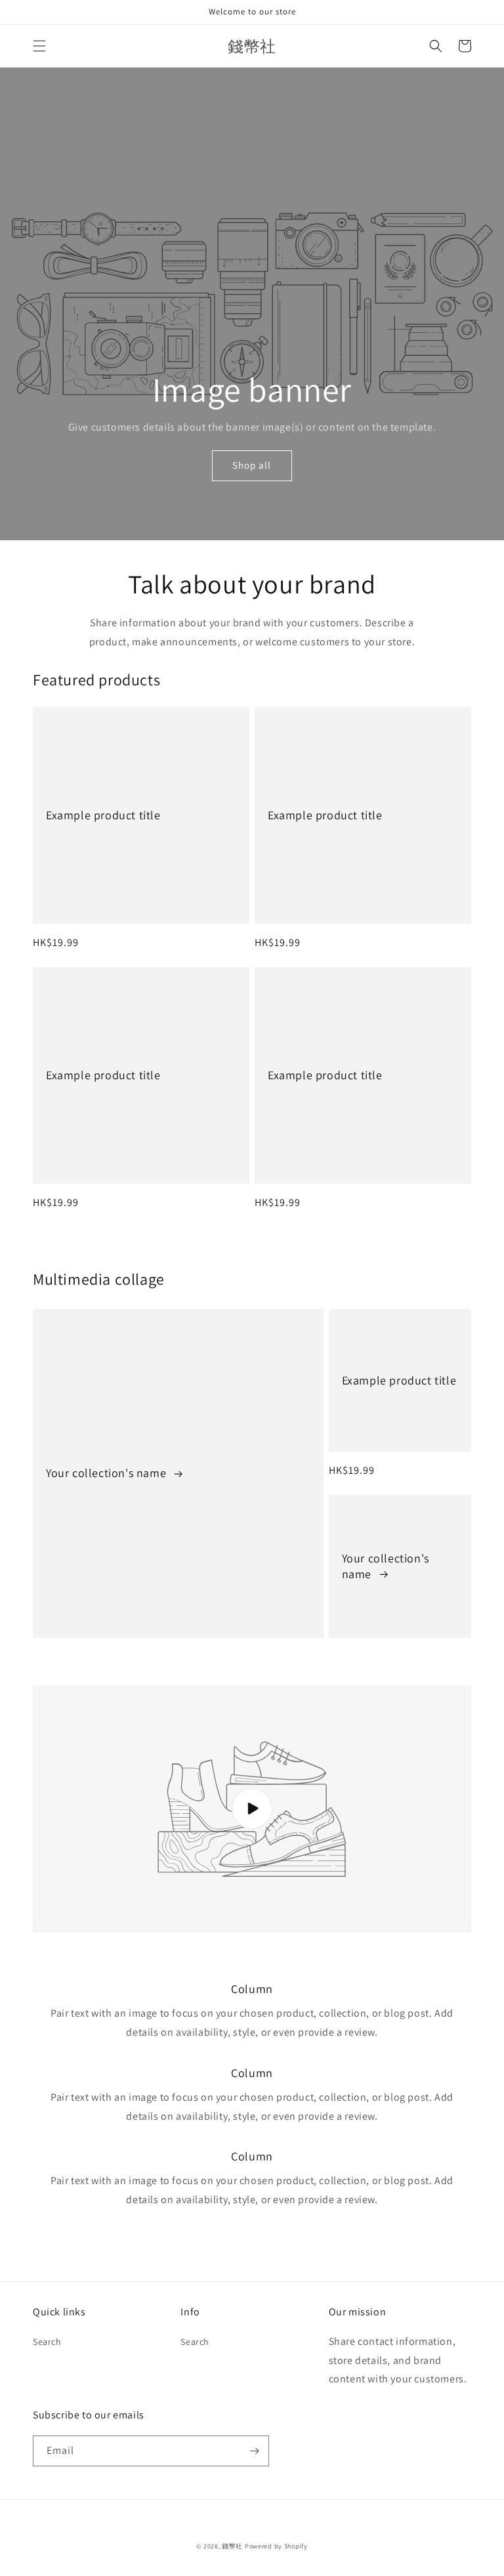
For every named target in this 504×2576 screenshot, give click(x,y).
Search (47, 2342)
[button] (39, 46)
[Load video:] (252, 1809)
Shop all (252, 465)
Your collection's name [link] (108, 1473)
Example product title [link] (103, 815)
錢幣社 (232, 2546)
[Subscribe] (254, 2451)
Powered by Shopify (276, 2546)
